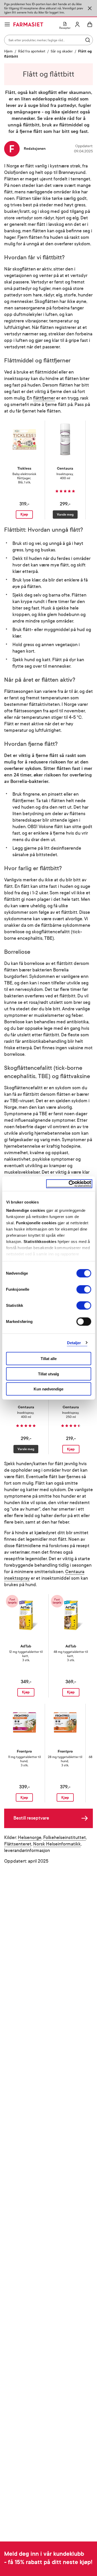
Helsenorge (30, 1838)
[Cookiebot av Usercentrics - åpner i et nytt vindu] (69, 1184)
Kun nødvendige (48, 1389)
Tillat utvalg (48, 1374)
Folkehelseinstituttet (65, 1838)
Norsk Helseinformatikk (57, 1844)
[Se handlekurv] (90, 24)
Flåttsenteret (18, 1844)
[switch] (84, 1289)
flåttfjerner (44, 398)
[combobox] (48, 40)
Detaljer (74, 1343)
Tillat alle (49, 1359)
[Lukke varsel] (90, 8)
